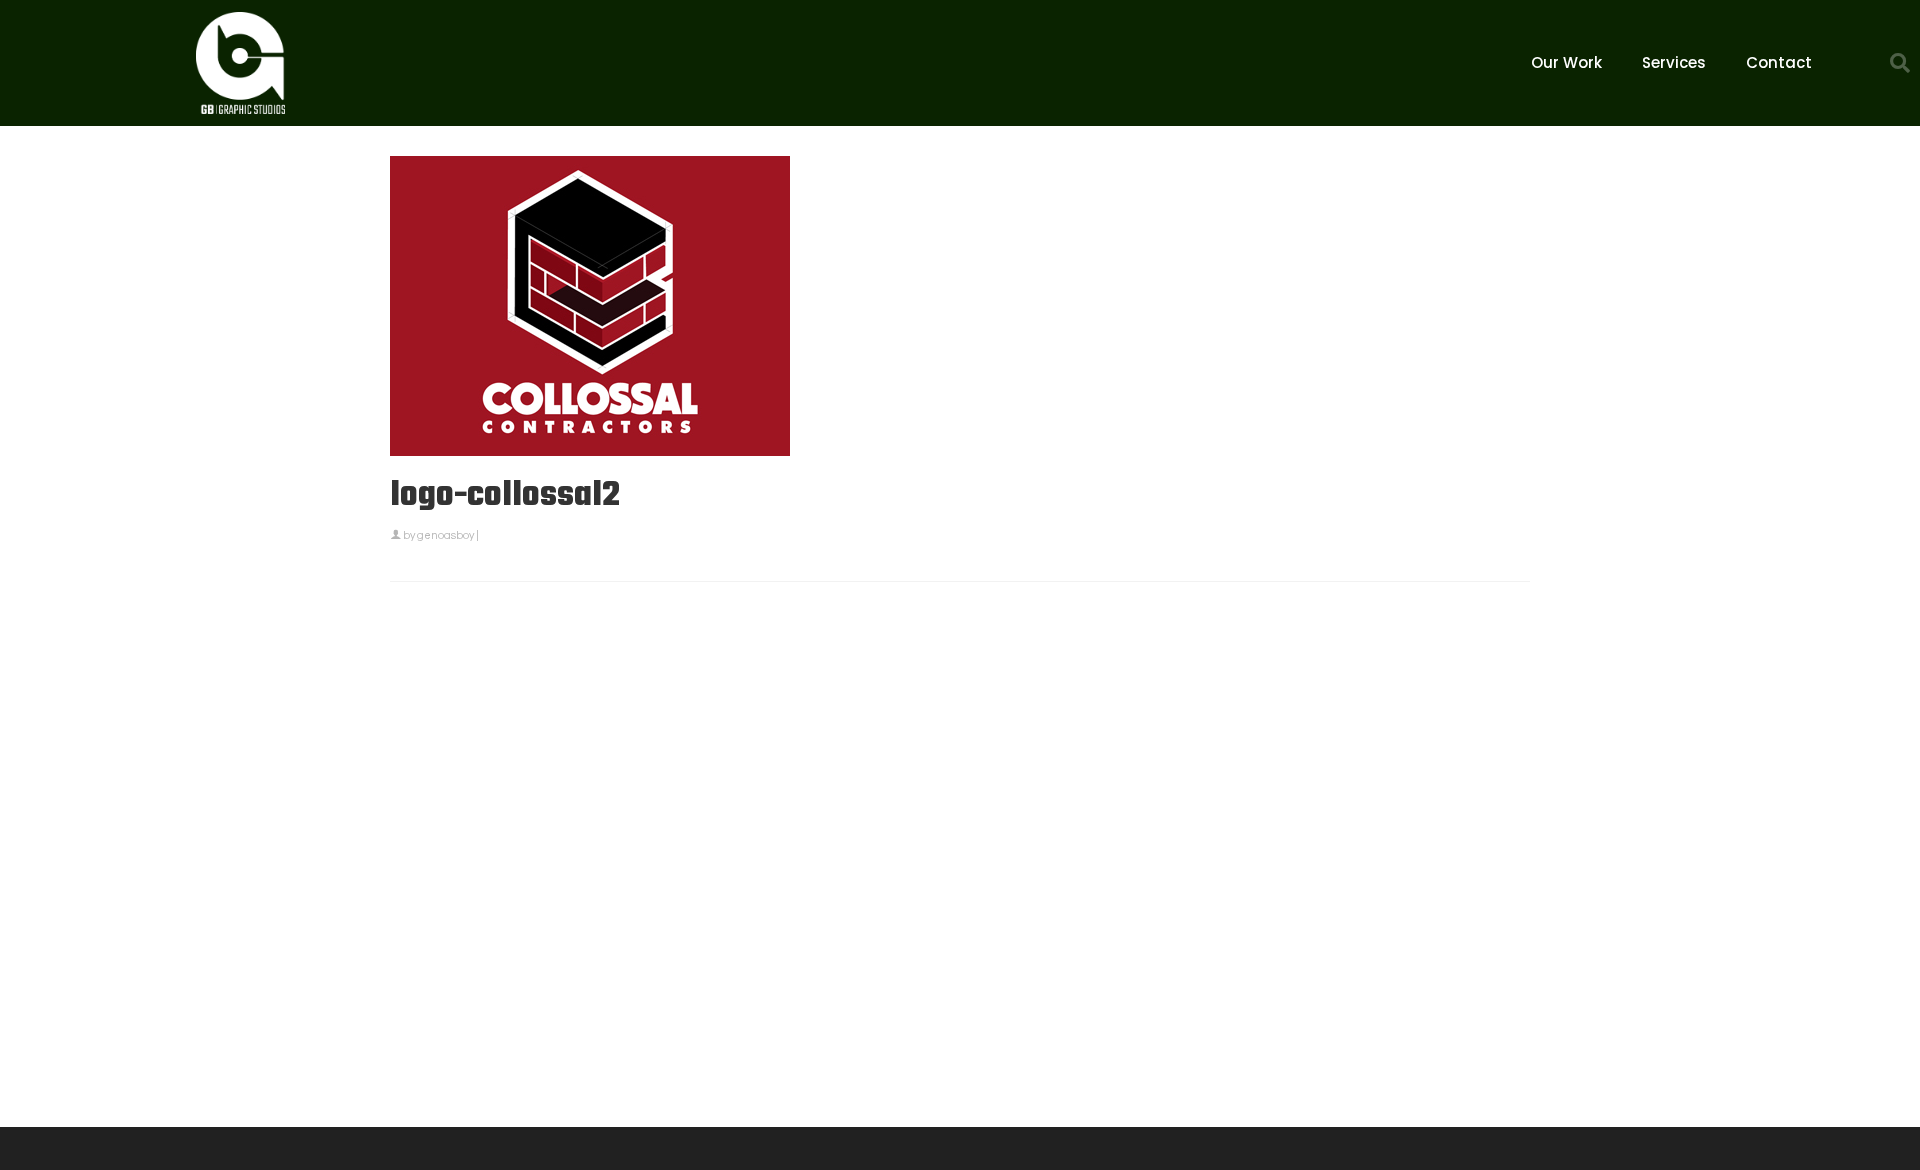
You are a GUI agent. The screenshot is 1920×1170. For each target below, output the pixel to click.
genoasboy (445, 535)
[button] (1900, 63)
